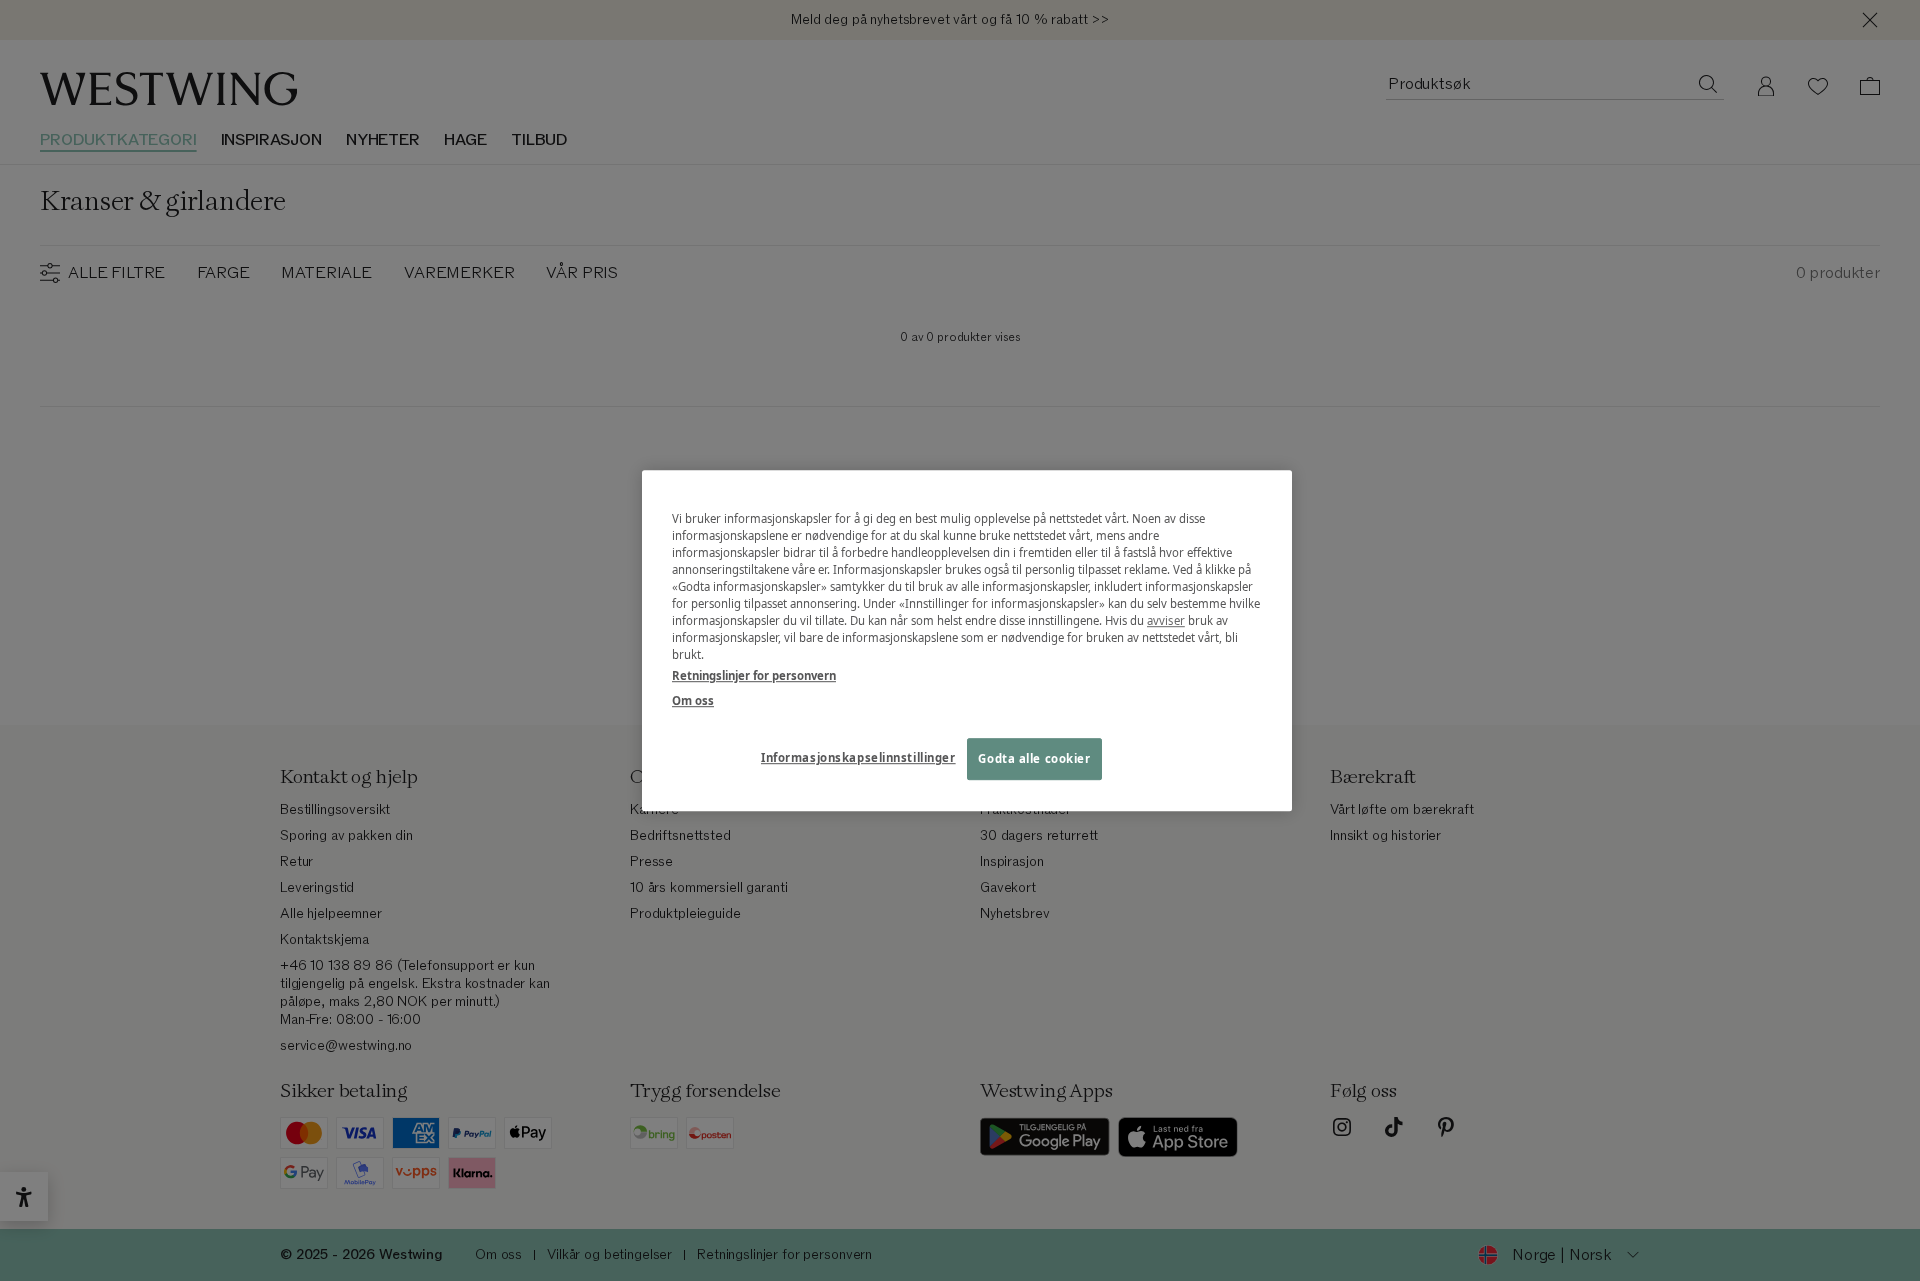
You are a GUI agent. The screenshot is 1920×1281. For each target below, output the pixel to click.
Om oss (693, 700)
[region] (967, 641)
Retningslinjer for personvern (754, 675)
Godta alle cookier (1034, 758)
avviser (1166, 620)
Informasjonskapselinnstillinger (858, 757)
